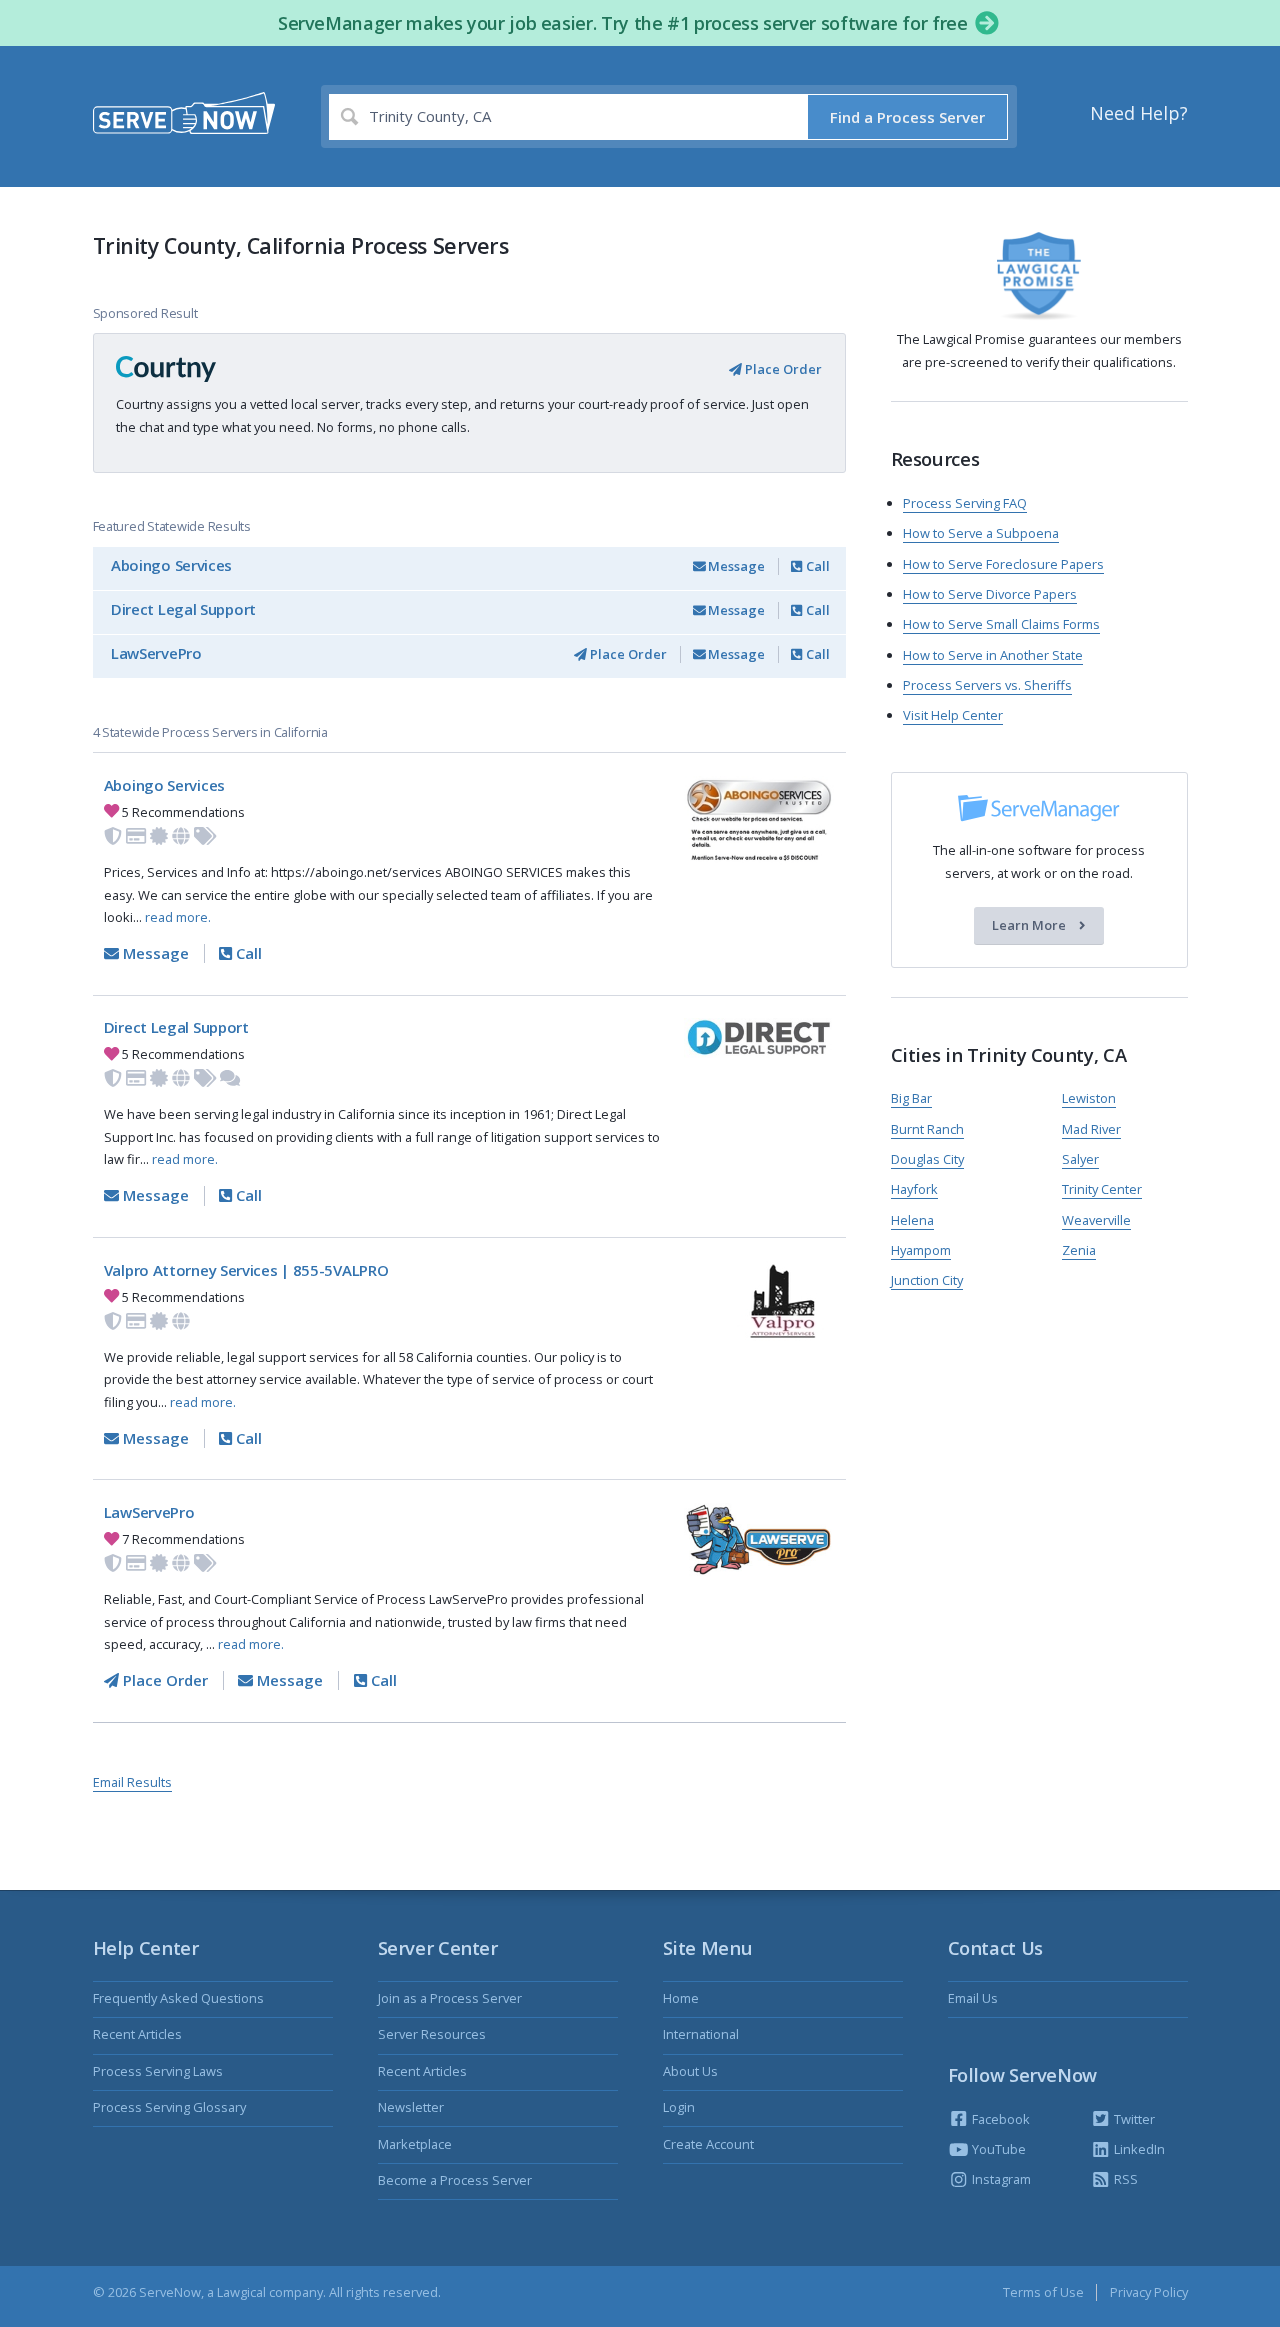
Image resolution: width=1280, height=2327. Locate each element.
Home (681, 1998)
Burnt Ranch (927, 1129)
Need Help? (1139, 113)
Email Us (973, 1998)
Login (679, 2107)
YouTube (997, 2149)
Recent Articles (137, 2034)
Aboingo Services (171, 565)
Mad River (1091, 1129)
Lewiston (1089, 1098)
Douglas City (927, 1159)
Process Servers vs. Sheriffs (987, 685)
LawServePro (156, 653)
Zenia (1079, 1250)
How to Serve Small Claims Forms (1001, 624)
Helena (912, 1220)
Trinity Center (1102, 1189)
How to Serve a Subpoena (981, 533)
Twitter (1133, 2119)
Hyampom (921, 1250)
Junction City (927, 1280)
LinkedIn (1138, 2149)
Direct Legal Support (183, 609)
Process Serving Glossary (169, 2107)
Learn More (1030, 926)
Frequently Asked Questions (178, 1998)
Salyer (1080, 1159)
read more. (178, 917)
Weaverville (1096, 1220)
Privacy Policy (1149, 2292)
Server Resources (432, 2034)
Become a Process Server (455, 2180)
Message (735, 566)
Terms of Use (1043, 2292)
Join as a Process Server (450, 1998)
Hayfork (914, 1189)
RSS (1124, 2179)
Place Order (782, 369)
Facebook (999, 2119)
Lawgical (241, 2292)
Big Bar (911, 1098)
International (701, 2034)
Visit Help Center (953, 715)
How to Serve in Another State (993, 655)
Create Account (708, 2144)
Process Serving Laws (158, 2071)
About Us (690, 2071)
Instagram (1000, 2179)
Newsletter (411, 2107)
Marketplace (415, 2144)
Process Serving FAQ (965, 503)
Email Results (132, 1782)
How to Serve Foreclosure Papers (1003, 564)
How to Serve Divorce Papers (990, 594)
